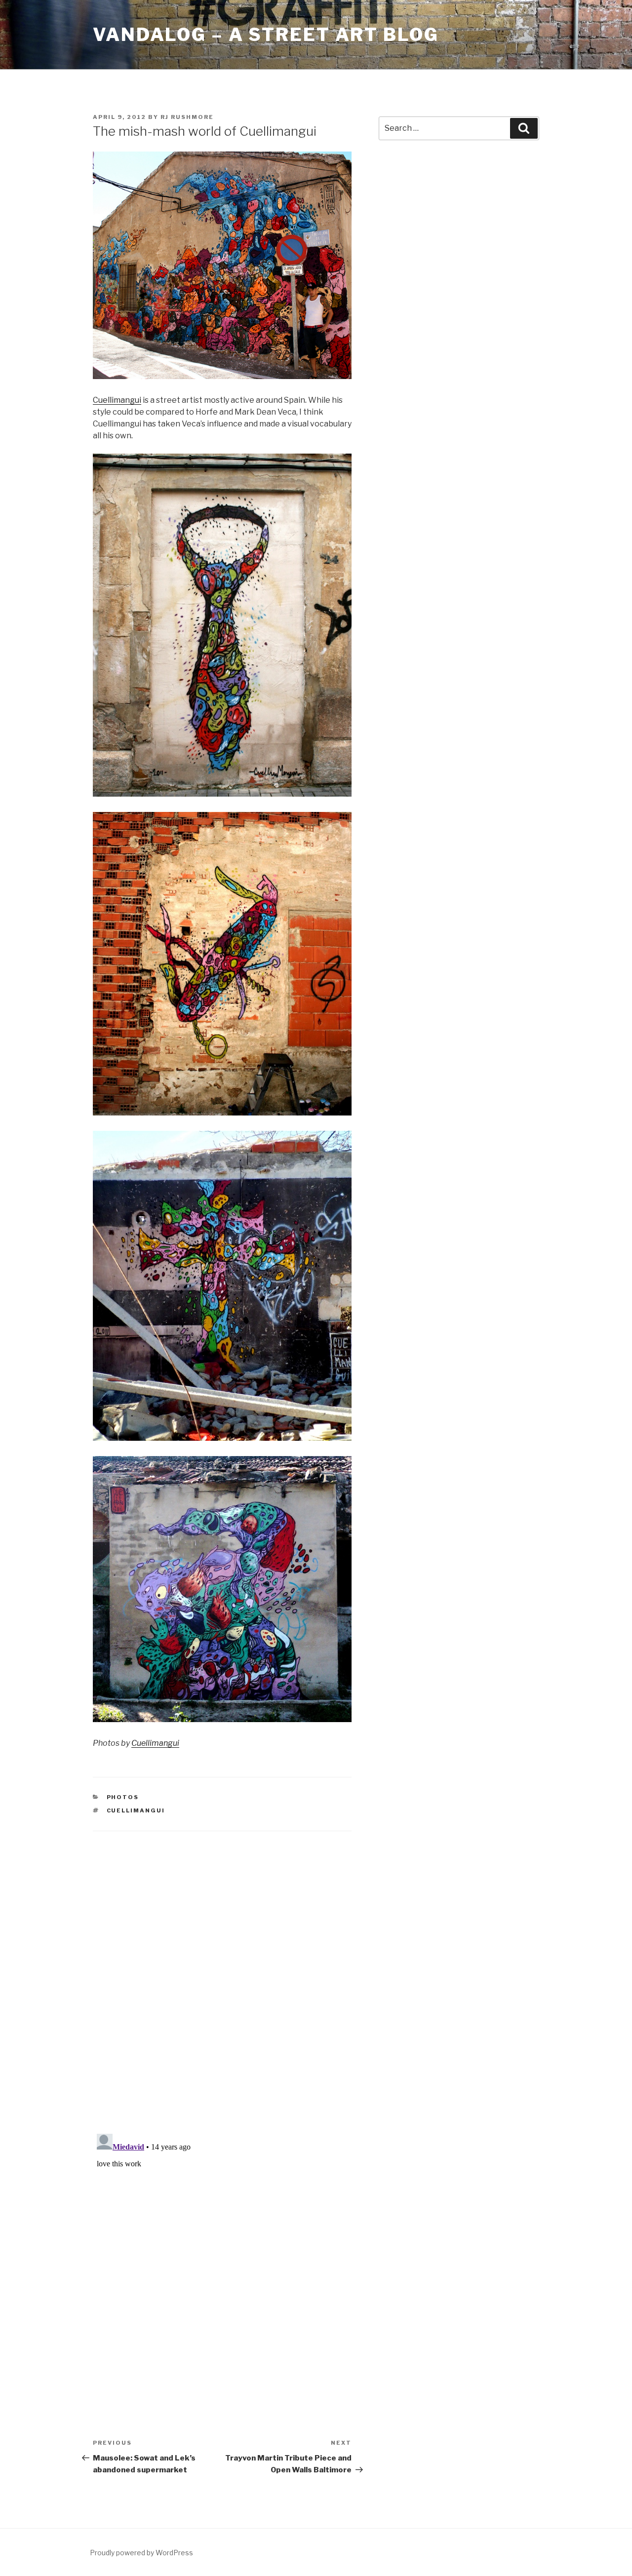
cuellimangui (136, 1810)
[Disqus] (222, 1970)
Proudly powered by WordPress (141, 2553)
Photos (123, 1797)
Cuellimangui (117, 400)
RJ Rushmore (187, 117)
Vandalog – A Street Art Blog (266, 35)
